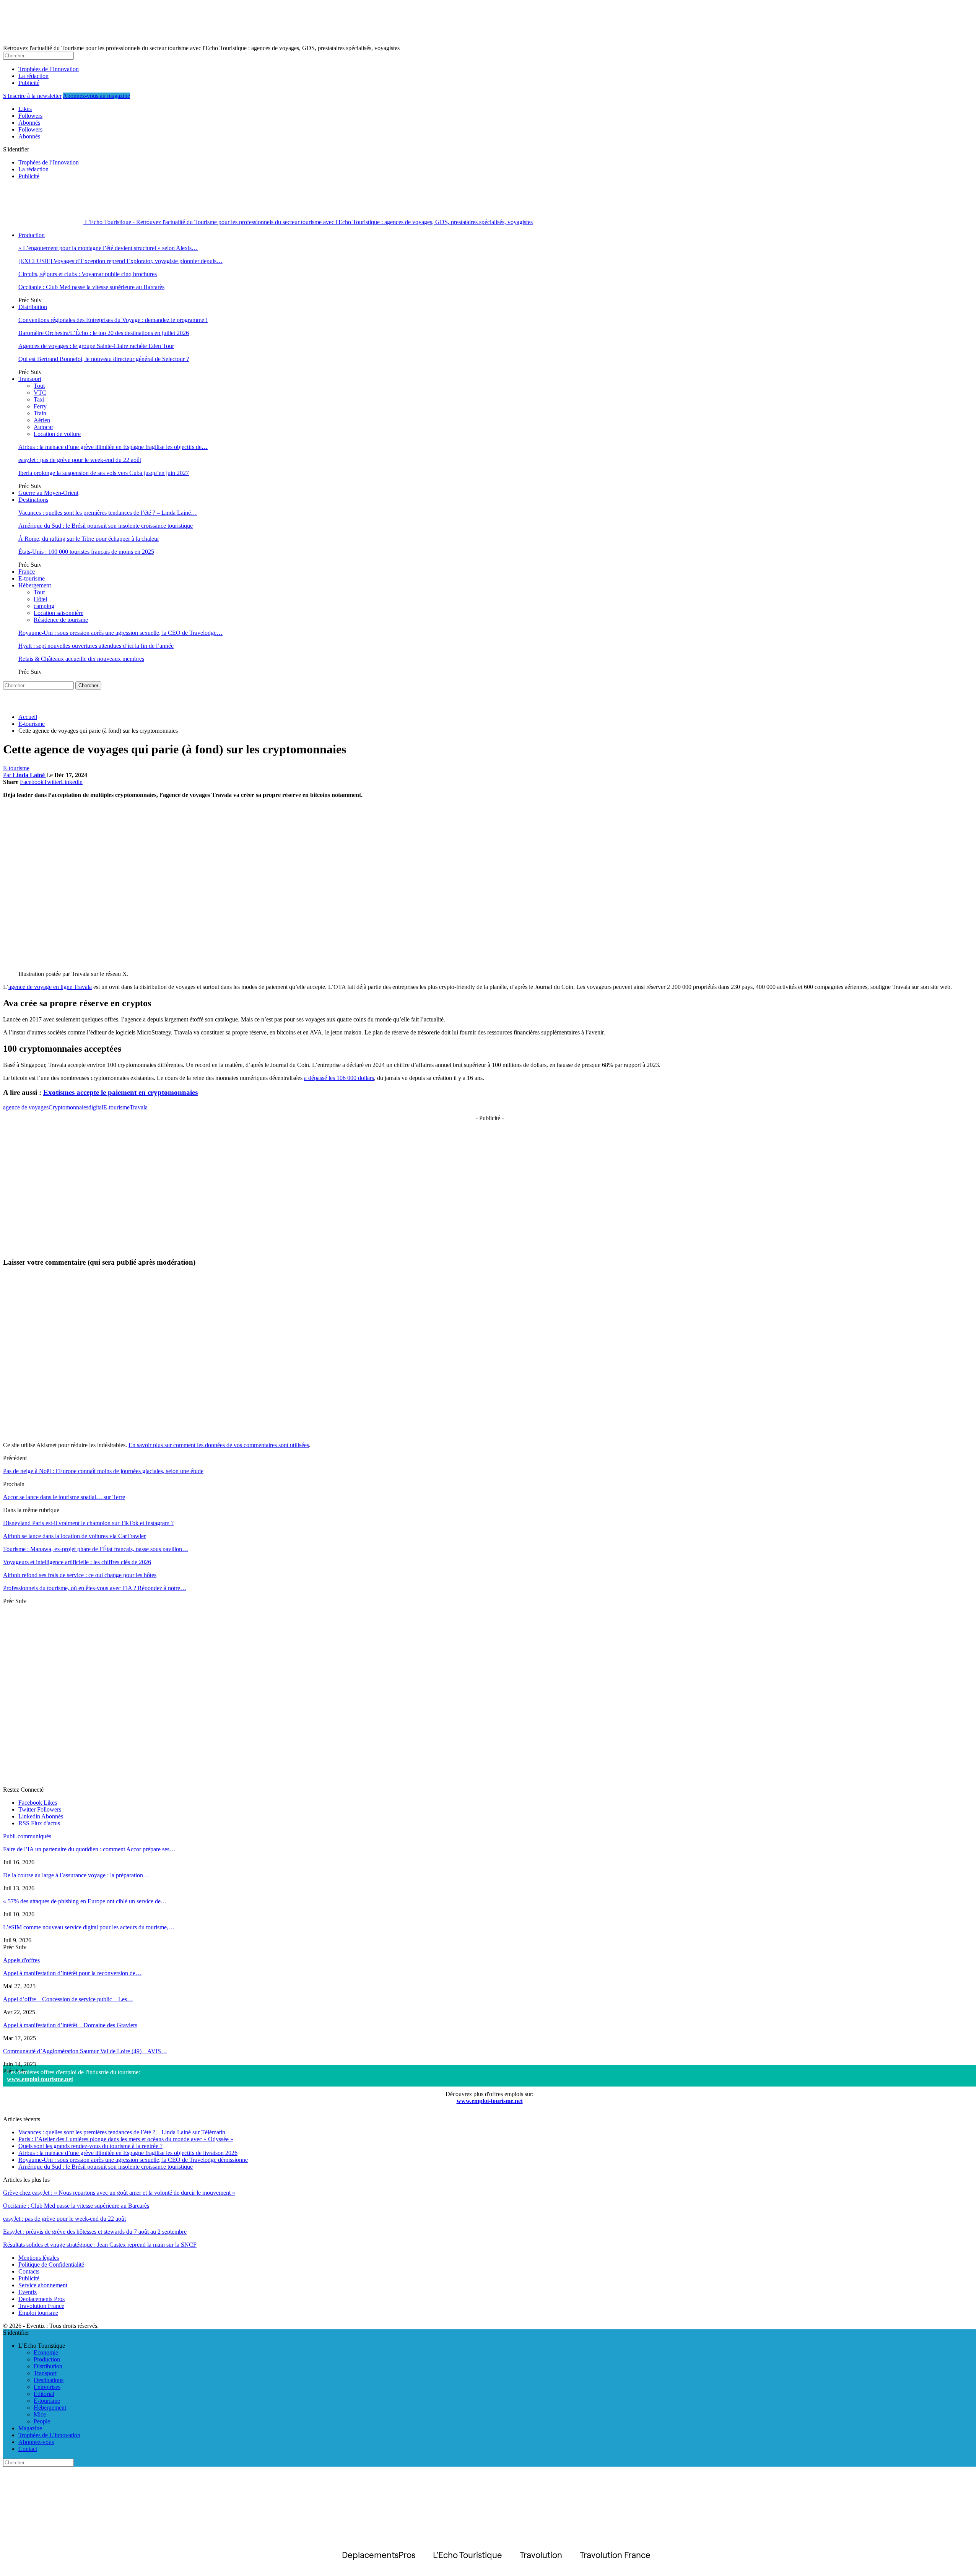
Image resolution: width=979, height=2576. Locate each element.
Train (40, 413)
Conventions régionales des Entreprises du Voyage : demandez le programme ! (113, 320)
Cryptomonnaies (68, 1107)
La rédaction (33, 76)
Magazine (30, 2428)
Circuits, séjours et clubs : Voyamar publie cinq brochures (88, 274)
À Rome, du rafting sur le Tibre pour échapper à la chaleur (89, 539)
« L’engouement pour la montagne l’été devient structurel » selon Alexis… (108, 248)
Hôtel (40, 599)
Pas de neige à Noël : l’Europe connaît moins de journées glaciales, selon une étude (103, 1471)
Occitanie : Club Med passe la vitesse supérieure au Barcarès (91, 287)
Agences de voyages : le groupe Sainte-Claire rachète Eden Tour (96, 346)
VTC (40, 393)
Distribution (33, 307)
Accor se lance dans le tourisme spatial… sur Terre (64, 1497)
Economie (46, 2352)
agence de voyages (26, 1107)
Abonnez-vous (36, 2442)
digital (96, 1107)
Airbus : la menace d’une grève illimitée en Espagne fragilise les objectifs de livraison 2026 (128, 2153)
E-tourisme (32, 578)
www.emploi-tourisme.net (40, 2079)
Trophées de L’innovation (49, 2435)
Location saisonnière (59, 613)
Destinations (33, 500)
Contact (28, 2449)
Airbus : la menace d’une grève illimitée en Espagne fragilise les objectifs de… (113, 447)
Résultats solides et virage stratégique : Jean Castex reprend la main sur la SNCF (100, 2245)
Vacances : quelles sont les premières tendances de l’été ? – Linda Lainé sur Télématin (122, 2132)
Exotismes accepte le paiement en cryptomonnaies (120, 1092)
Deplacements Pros (41, 2299)
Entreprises (47, 2387)
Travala (139, 1107)
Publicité (29, 83)
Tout (39, 386)
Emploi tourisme (38, 2313)
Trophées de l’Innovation (49, 69)
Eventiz (28, 2292)
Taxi (39, 399)
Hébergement (35, 585)
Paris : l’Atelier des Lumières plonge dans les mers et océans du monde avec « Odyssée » (126, 2139)
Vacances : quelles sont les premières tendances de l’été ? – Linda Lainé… (108, 513)
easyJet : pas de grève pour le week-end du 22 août (80, 460)
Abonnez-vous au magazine (96, 96)
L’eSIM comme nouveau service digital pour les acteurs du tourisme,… (89, 1927)
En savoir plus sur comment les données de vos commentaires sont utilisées (219, 1445)
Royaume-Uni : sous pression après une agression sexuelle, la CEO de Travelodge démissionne (133, 2160)
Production (32, 235)
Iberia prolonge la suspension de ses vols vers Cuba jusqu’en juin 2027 (104, 473)
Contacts (29, 2271)
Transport (30, 379)
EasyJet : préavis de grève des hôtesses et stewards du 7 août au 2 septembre (95, 2232)
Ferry (40, 406)
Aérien (42, 420)
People (42, 2421)
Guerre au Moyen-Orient (48, 493)
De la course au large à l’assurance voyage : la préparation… (76, 1875)
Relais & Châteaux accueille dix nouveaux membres (81, 659)
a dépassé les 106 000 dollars (339, 1078)
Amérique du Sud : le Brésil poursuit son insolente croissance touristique (106, 526)
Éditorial (44, 2394)
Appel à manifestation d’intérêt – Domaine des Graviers (70, 2025)
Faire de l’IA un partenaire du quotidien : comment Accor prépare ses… (89, 1849)
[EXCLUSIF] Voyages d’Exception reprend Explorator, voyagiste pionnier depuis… (120, 261)
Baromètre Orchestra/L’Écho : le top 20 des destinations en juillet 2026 (104, 333)
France (27, 572)
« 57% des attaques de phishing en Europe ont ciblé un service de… (85, 1901)
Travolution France (41, 2306)
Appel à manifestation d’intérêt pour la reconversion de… (72, 1973)
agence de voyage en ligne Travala (50, 987)
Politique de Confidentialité (51, 2265)
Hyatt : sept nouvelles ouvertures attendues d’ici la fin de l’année (96, 646)
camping (44, 606)
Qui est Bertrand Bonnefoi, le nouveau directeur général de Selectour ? (104, 359)
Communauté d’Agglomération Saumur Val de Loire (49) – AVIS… (85, 2051)
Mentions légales (39, 2258)
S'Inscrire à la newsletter (32, 96)
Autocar (43, 427)
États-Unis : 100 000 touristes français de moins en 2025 (86, 552)
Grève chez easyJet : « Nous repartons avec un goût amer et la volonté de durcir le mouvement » (119, 2193)
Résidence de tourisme (61, 620)
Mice (40, 2414)
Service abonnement (43, 2285)
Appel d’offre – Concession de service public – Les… (68, 1999)
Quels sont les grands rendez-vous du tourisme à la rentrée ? (90, 2146)
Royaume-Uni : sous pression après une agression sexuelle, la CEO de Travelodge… (120, 633)
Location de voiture (57, 434)
